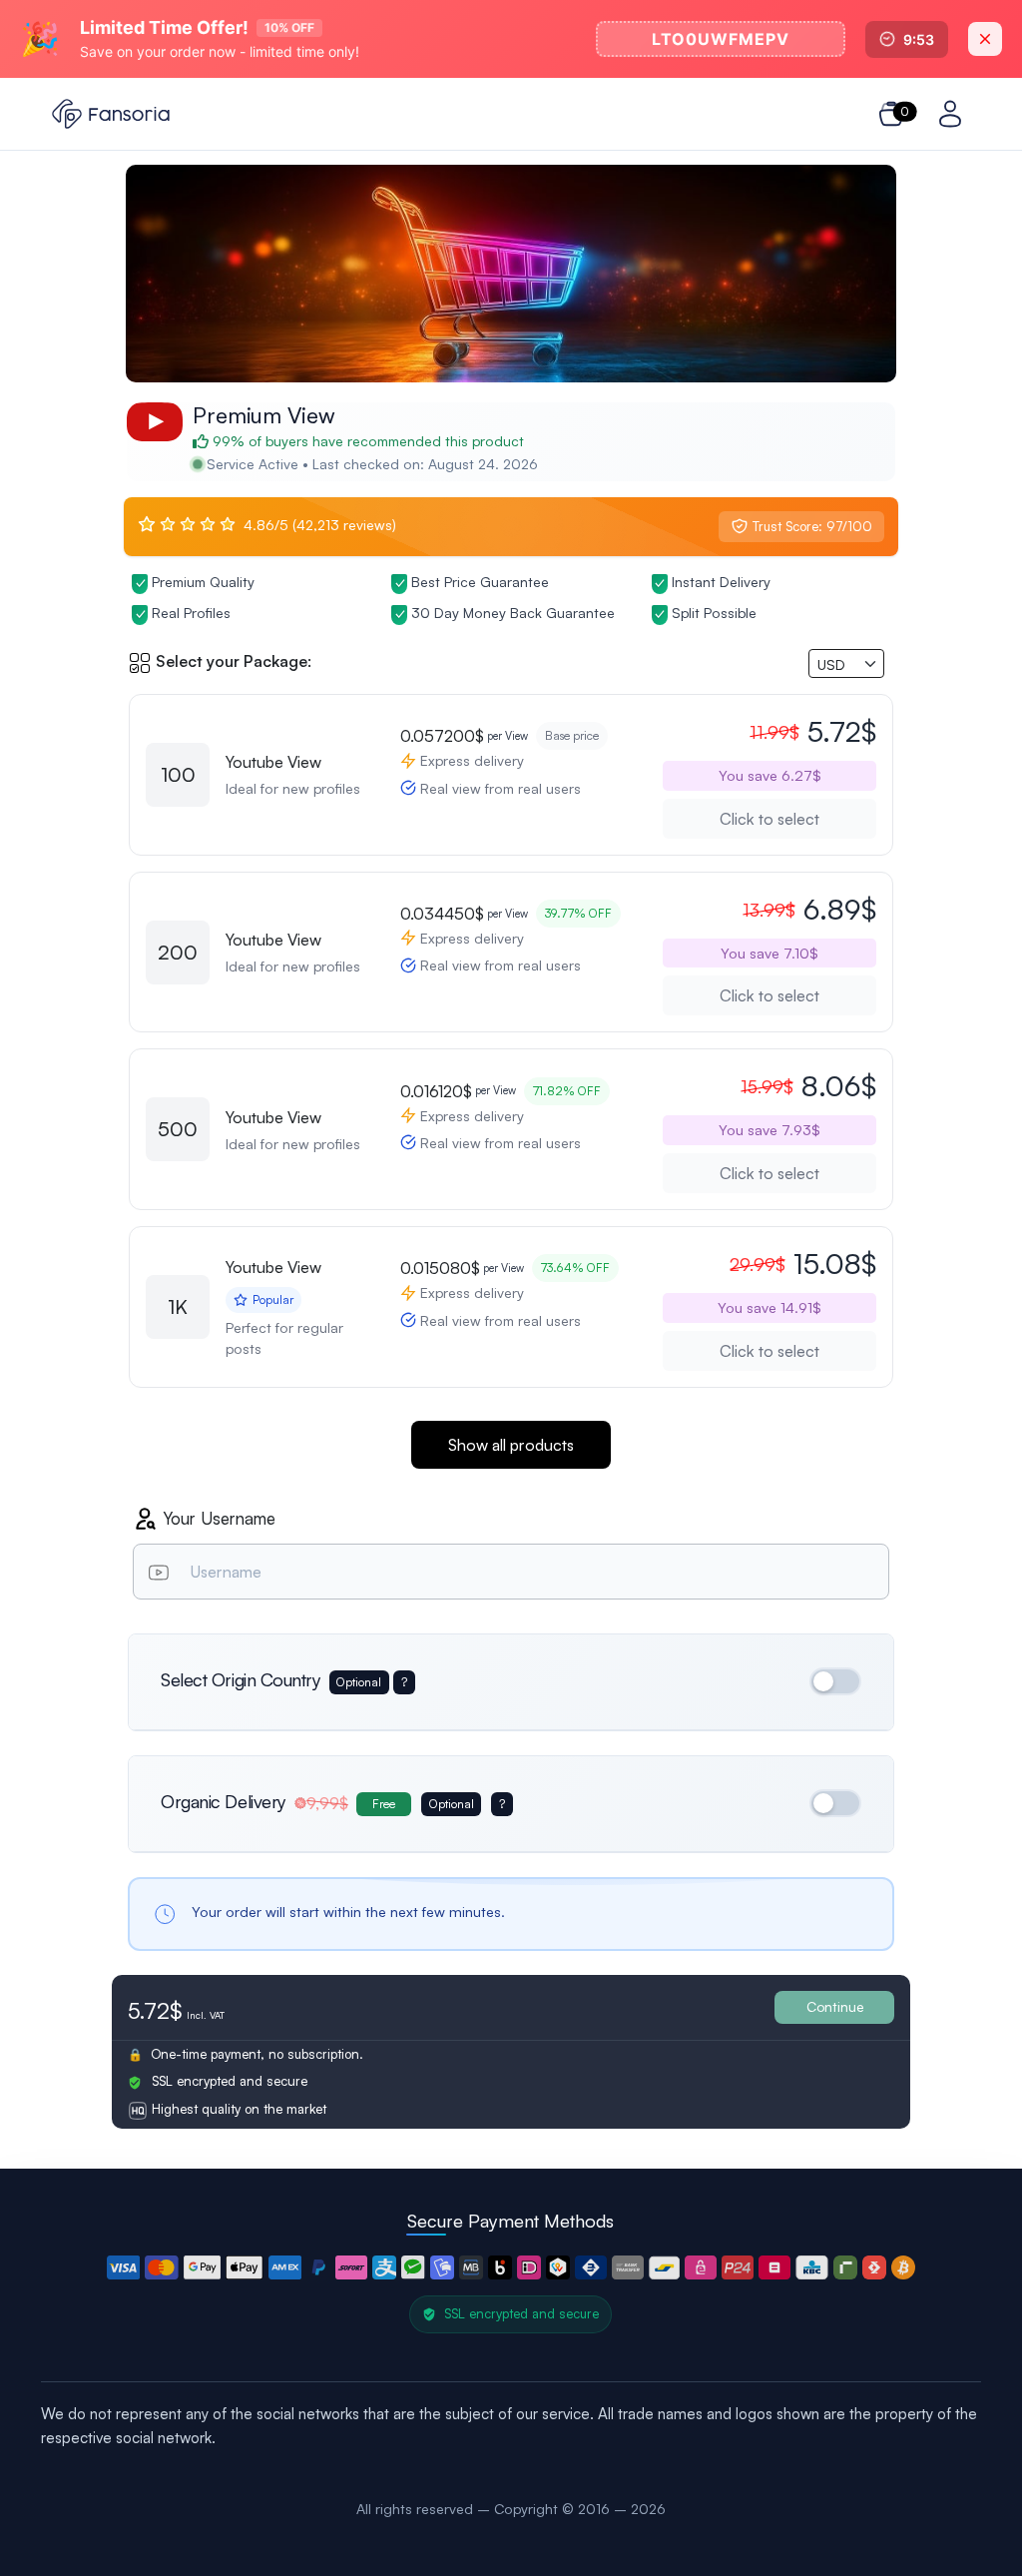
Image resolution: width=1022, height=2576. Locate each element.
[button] (124, 2267)
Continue (835, 2006)
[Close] (985, 39)
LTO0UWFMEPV (721, 39)
